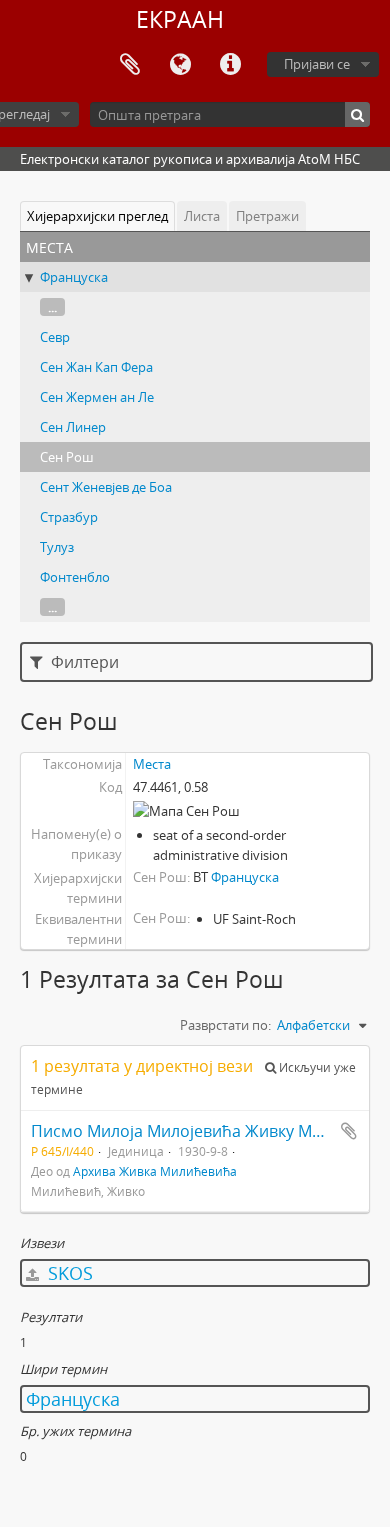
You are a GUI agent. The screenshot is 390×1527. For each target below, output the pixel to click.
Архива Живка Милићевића (155, 1171)
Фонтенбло (75, 577)
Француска (74, 277)
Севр (55, 337)
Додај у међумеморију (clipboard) (349, 1131)
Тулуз (57, 547)
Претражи (267, 216)
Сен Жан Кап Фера (96, 367)
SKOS (68, 1273)
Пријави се (317, 64)
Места (152, 764)
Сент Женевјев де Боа (106, 487)
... (52, 307)
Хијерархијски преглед (97, 216)
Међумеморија (130, 65)
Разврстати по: (225, 1025)
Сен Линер (73, 427)
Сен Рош (67, 457)
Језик (180, 65)
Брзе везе (230, 65)
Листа (202, 216)
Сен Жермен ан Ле (97, 397)
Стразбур (69, 517)
